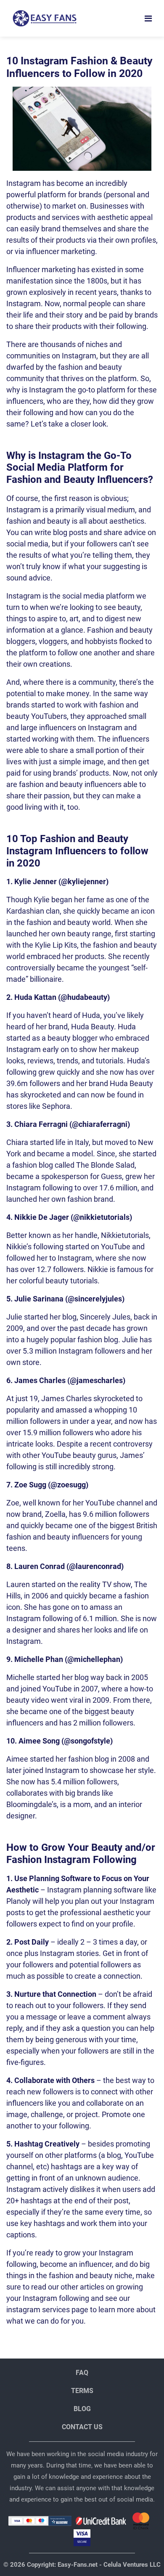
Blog (82, 2409)
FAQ (82, 2373)
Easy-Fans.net (77, 2565)
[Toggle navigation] (148, 19)
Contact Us (82, 2427)
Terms (82, 2391)
